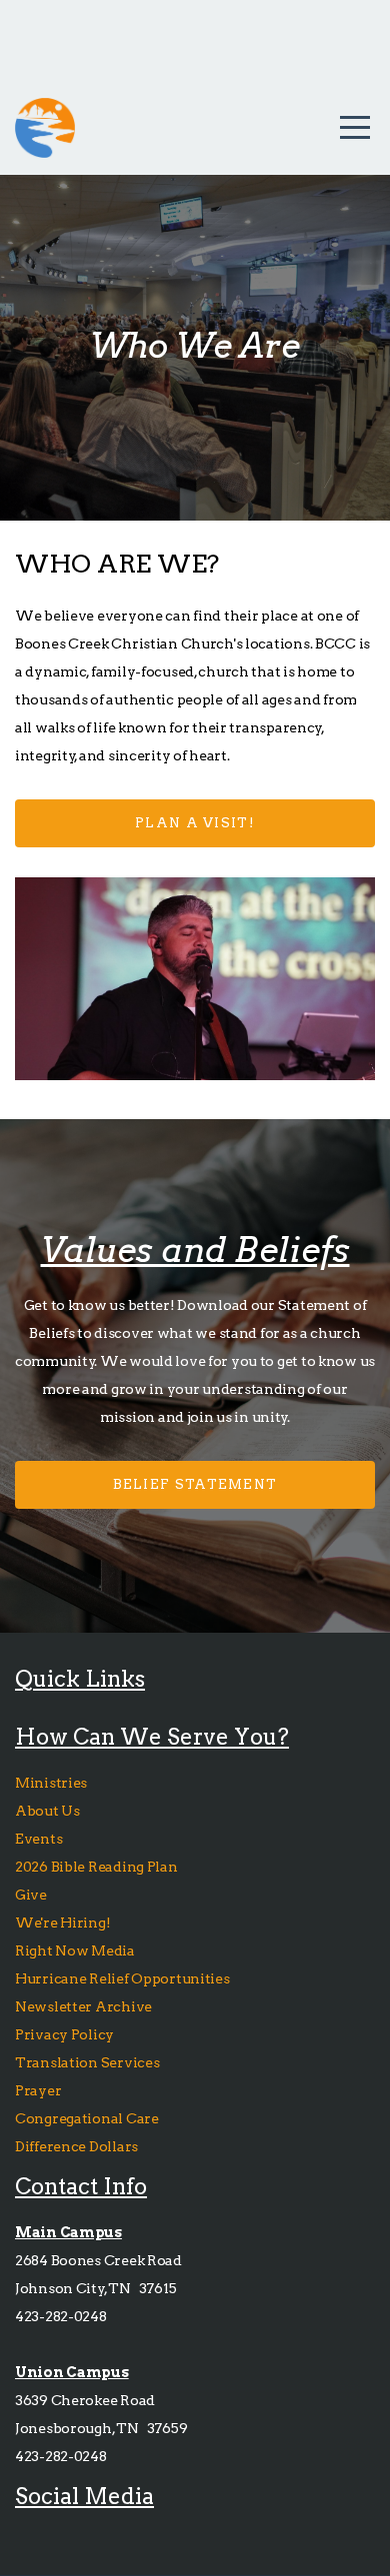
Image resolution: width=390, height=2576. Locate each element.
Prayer (38, 2090)
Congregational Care (88, 2118)
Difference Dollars (78, 2146)
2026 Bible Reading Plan (99, 1867)
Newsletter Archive (83, 2006)
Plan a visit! (195, 823)
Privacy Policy (64, 2034)
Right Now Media (75, 1950)
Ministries (52, 1783)
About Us (47, 1811)
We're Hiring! (64, 1923)
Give (32, 1895)
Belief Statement (195, 1484)
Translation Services (87, 2062)
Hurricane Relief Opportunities (122, 1978)
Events (38, 1839)
